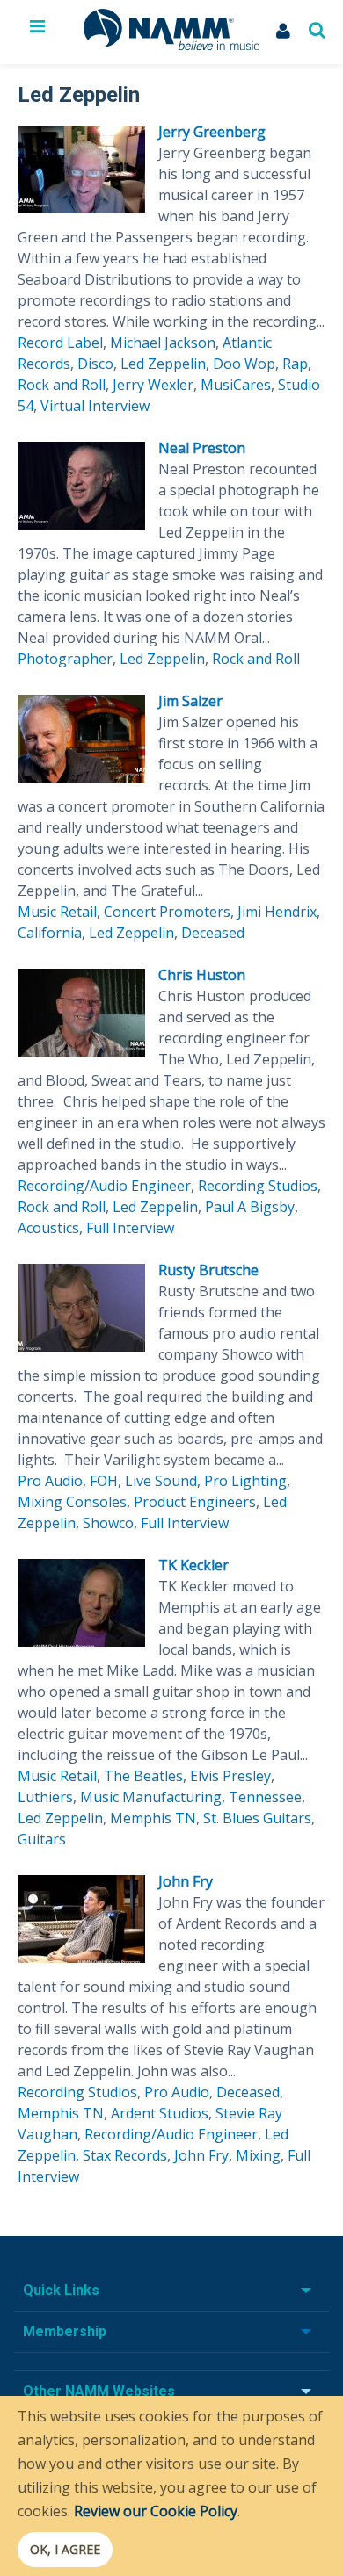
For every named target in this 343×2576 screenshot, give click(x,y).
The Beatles (143, 1776)
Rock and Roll (62, 385)
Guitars (42, 1839)
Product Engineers (195, 1502)
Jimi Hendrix (277, 912)
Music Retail (57, 912)
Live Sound (161, 1481)
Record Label (60, 343)
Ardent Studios (160, 2113)
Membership (65, 2331)
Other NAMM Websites (99, 2391)
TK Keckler (193, 1565)
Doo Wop (244, 364)
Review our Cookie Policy (156, 2511)
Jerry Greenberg (212, 132)
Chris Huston (202, 975)
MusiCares (236, 385)
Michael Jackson (163, 343)
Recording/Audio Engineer (104, 1186)
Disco (95, 364)
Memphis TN (153, 1818)
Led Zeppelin (163, 364)
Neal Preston (202, 448)
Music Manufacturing (151, 1797)
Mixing (258, 2155)
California (50, 933)
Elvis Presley (230, 1776)
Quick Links (61, 2290)
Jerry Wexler (153, 385)
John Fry (186, 1881)
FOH (104, 1481)
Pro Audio (50, 1481)
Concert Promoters (167, 912)
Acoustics (48, 1228)
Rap (295, 364)
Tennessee (265, 1797)
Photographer (65, 659)
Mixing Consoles (72, 1502)
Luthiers (45, 1797)
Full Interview (130, 1228)
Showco (108, 1523)
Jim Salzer (190, 701)
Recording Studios (258, 1186)
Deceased (213, 933)
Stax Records (125, 2155)
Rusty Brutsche (208, 1270)
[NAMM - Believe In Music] (171, 45)
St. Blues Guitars (257, 1818)
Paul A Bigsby (250, 1207)
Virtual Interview (95, 406)
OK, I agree (65, 2549)
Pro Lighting (245, 1481)
